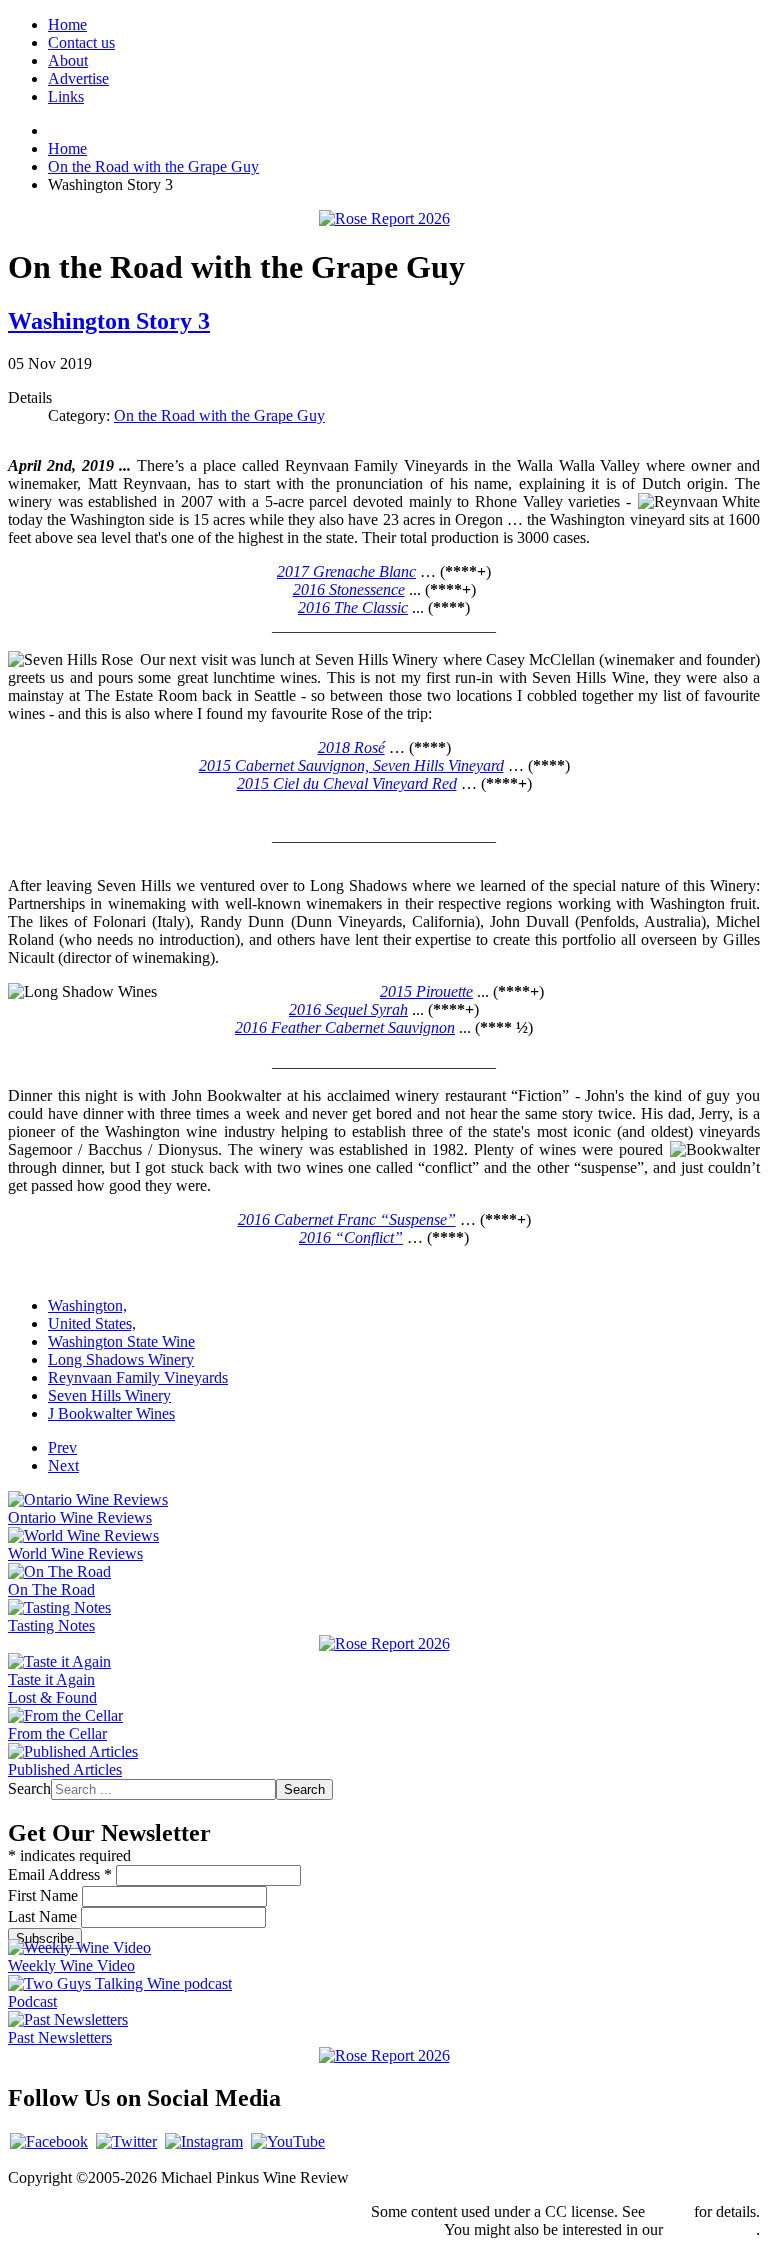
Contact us (81, 42)
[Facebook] (49, 2141)
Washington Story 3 (109, 321)
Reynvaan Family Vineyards (138, 1377)
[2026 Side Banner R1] (384, 2055)
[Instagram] (204, 2141)
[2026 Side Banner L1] (384, 1643)
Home (67, 24)
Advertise (78, 78)
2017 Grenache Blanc (346, 571)
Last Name (44, 1916)
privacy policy (711, 2229)
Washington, (87, 1305)
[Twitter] (126, 2141)
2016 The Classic (353, 607)
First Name (45, 1895)
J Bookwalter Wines (111, 1413)
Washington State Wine (121, 1341)
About (68, 60)
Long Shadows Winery (121, 1359)
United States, (92, 1323)
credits (669, 2211)
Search (29, 1788)
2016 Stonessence (349, 589)
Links (66, 96)
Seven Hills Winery (109, 1395)
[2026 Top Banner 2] (384, 218)
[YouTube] (288, 2141)
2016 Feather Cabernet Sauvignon (345, 1027)
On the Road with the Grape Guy (219, 415)
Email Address (60, 1874)
